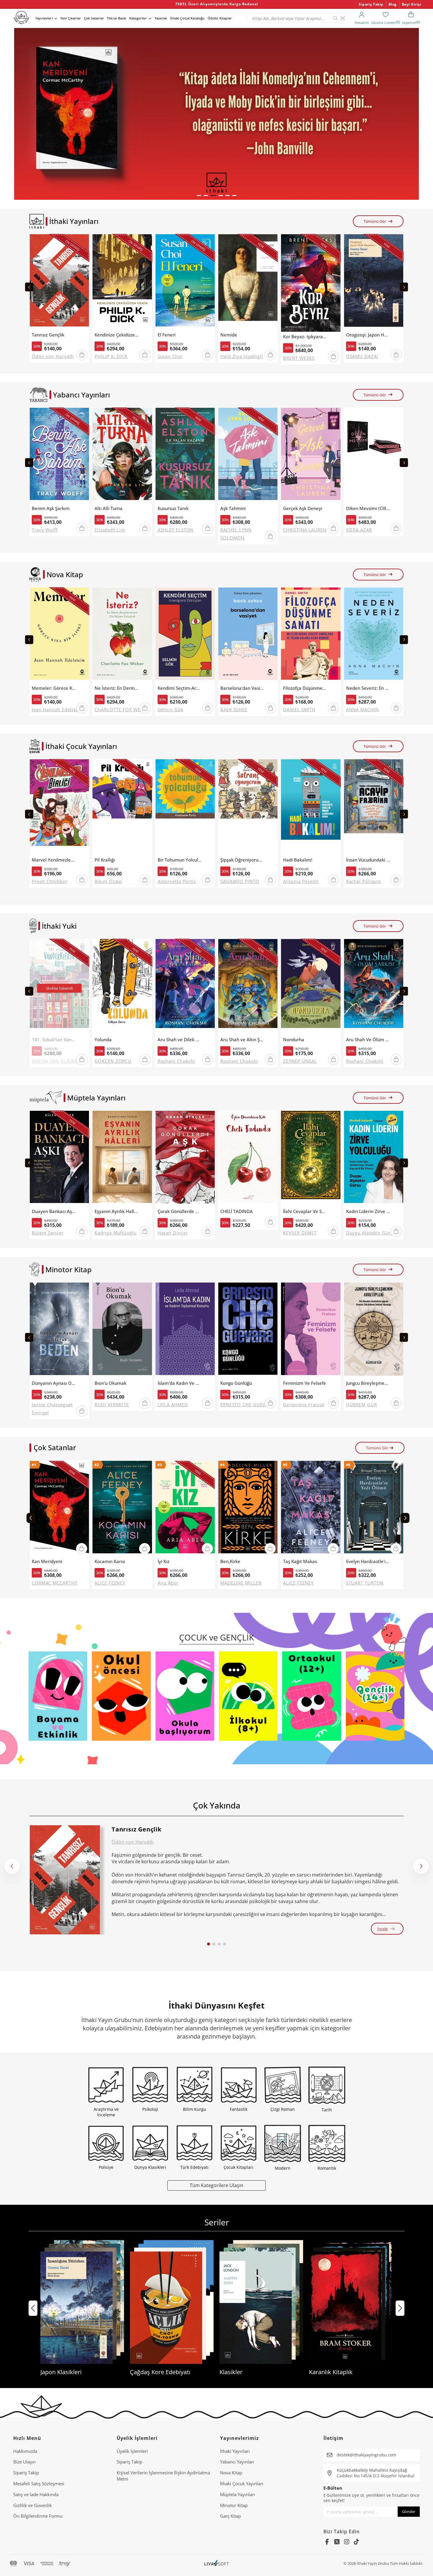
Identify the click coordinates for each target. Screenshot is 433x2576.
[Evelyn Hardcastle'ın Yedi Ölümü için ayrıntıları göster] (374, 1509)
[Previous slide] (29, 287)
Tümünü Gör (375, 221)
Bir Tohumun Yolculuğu (180, 860)
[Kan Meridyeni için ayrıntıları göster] (59, 1509)
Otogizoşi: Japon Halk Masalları (368, 335)
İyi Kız (163, 1561)
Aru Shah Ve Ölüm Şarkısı (368, 1040)
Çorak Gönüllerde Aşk (180, 1211)
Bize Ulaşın (24, 2462)
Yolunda (103, 1040)
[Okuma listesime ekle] (83, 242)
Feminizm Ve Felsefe (305, 1383)
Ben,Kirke (230, 1561)
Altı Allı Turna (109, 508)
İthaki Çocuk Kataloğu (187, 18)
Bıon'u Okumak (110, 1383)
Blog (393, 4)
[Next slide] (404, 287)
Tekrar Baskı (117, 18)
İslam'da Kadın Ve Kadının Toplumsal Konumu (180, 1383)
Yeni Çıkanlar (71, 18)
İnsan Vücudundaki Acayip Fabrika (368, 860)
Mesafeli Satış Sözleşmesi (39, 2483)
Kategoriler (138, 18)
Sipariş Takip (371, 4)
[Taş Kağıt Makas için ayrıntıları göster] (311, 1509)
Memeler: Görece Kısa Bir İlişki (54, 688)
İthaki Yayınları (235, 2451)
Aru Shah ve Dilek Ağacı (180, 1040)
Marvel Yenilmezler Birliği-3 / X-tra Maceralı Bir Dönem (54, 860)
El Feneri (167, 335)
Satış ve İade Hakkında (36, 2494)
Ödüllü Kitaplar (220, 18)
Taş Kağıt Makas (300, 1561)
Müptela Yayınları (238, 2494)
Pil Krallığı (105, 860)
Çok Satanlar (94, 18)
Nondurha (294, 1040)
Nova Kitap (231, 2473)
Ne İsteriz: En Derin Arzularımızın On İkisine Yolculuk (117, 688)
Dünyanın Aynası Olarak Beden (54, 1383)
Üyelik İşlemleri (132, 2451)
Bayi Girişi (412, 4)
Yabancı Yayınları (237, 2462)
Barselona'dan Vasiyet (242, 688)
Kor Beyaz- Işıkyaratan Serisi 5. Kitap (305, 337)
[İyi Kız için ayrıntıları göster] (185, 1509)
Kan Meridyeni (47, 1561)
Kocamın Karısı (110, 1561)
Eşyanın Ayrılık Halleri (117, 1211)
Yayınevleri (44, 18)
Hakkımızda (25, 2451)
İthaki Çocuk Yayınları (242, 2483)
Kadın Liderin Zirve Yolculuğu (368, 1211)
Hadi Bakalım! (298, 860)
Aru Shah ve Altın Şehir (242, 1040)
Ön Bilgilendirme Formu (38, 2516)
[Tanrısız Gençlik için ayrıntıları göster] (65, 1880)
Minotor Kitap (234, 2505)
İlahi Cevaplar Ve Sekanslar (305, 1211)
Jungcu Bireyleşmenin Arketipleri (368, 1383)
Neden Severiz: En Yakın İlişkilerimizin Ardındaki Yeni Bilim (368, 688)
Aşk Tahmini (233, 508)
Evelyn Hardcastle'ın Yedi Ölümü (368, 1561)
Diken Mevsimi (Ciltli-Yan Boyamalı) (368, 508)
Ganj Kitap (230, 2516)
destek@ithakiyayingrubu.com (366, 2455)
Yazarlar (161, 18)
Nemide (229, 335)
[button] (199, 195)
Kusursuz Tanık (173, 508)
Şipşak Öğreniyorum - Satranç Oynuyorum (242, 860)
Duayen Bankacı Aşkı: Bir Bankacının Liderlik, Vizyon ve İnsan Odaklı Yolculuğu (54, 1211)
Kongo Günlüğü (236, 1383)
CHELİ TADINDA (237, 1211)
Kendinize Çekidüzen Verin (117, 335)
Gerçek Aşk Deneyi (303, 508)
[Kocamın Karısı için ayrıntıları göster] (122, 1509)
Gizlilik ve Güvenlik (33, 2505)
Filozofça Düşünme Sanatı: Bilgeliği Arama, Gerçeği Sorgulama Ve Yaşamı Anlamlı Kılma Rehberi (305, 688)
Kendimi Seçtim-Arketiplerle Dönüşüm (180, 688)
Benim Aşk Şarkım (51, 508)
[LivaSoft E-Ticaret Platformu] (217, 2563)
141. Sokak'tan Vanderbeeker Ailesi (54, 1040)
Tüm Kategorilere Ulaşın (216, 2185)
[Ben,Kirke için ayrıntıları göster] (248, 1509)
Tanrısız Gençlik (48, 335)
